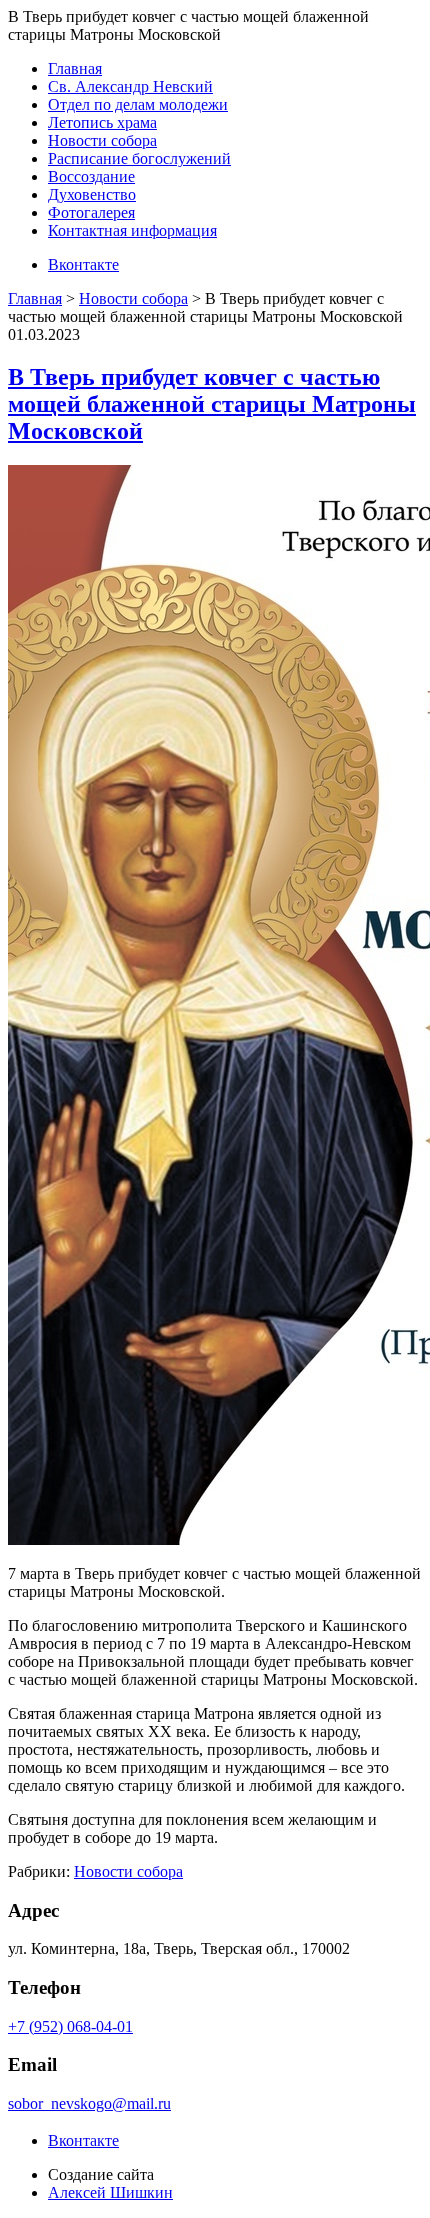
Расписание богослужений (139, 158)
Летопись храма (102, 122)
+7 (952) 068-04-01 (70, 2026)
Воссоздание (91, 176)
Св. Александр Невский (130, 86)
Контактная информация (132, 230)
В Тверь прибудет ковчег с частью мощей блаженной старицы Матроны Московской (212, 404)
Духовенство (92, 194)
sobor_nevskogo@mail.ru (89, 2103)
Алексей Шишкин (110, 2192)
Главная (75, 68)
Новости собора (102, 140)
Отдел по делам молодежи (138, 104)
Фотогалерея (91, 212)
